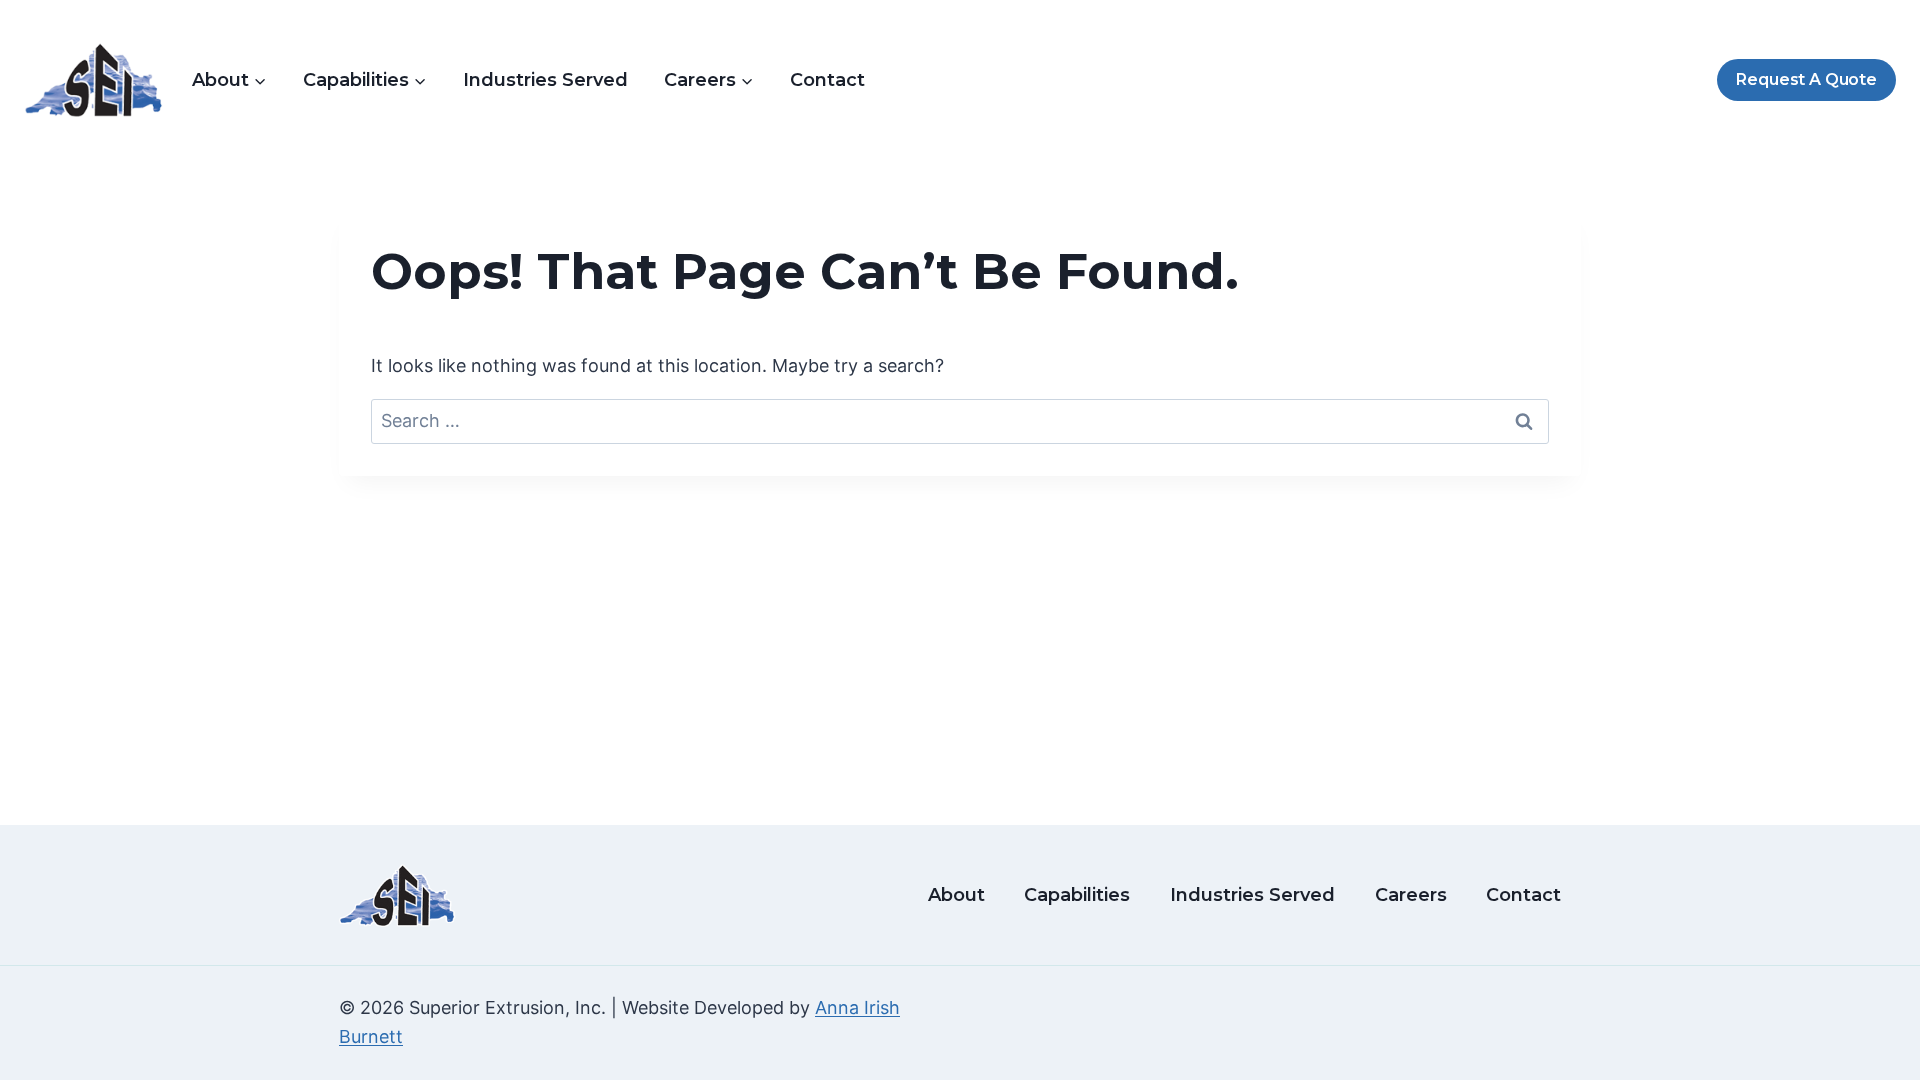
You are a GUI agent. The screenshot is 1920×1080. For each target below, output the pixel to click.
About (956, 895)
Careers (1411, 895)
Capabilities (1077, 895)
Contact (827, 80)
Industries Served (545, 80)
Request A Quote (1806, 79)
